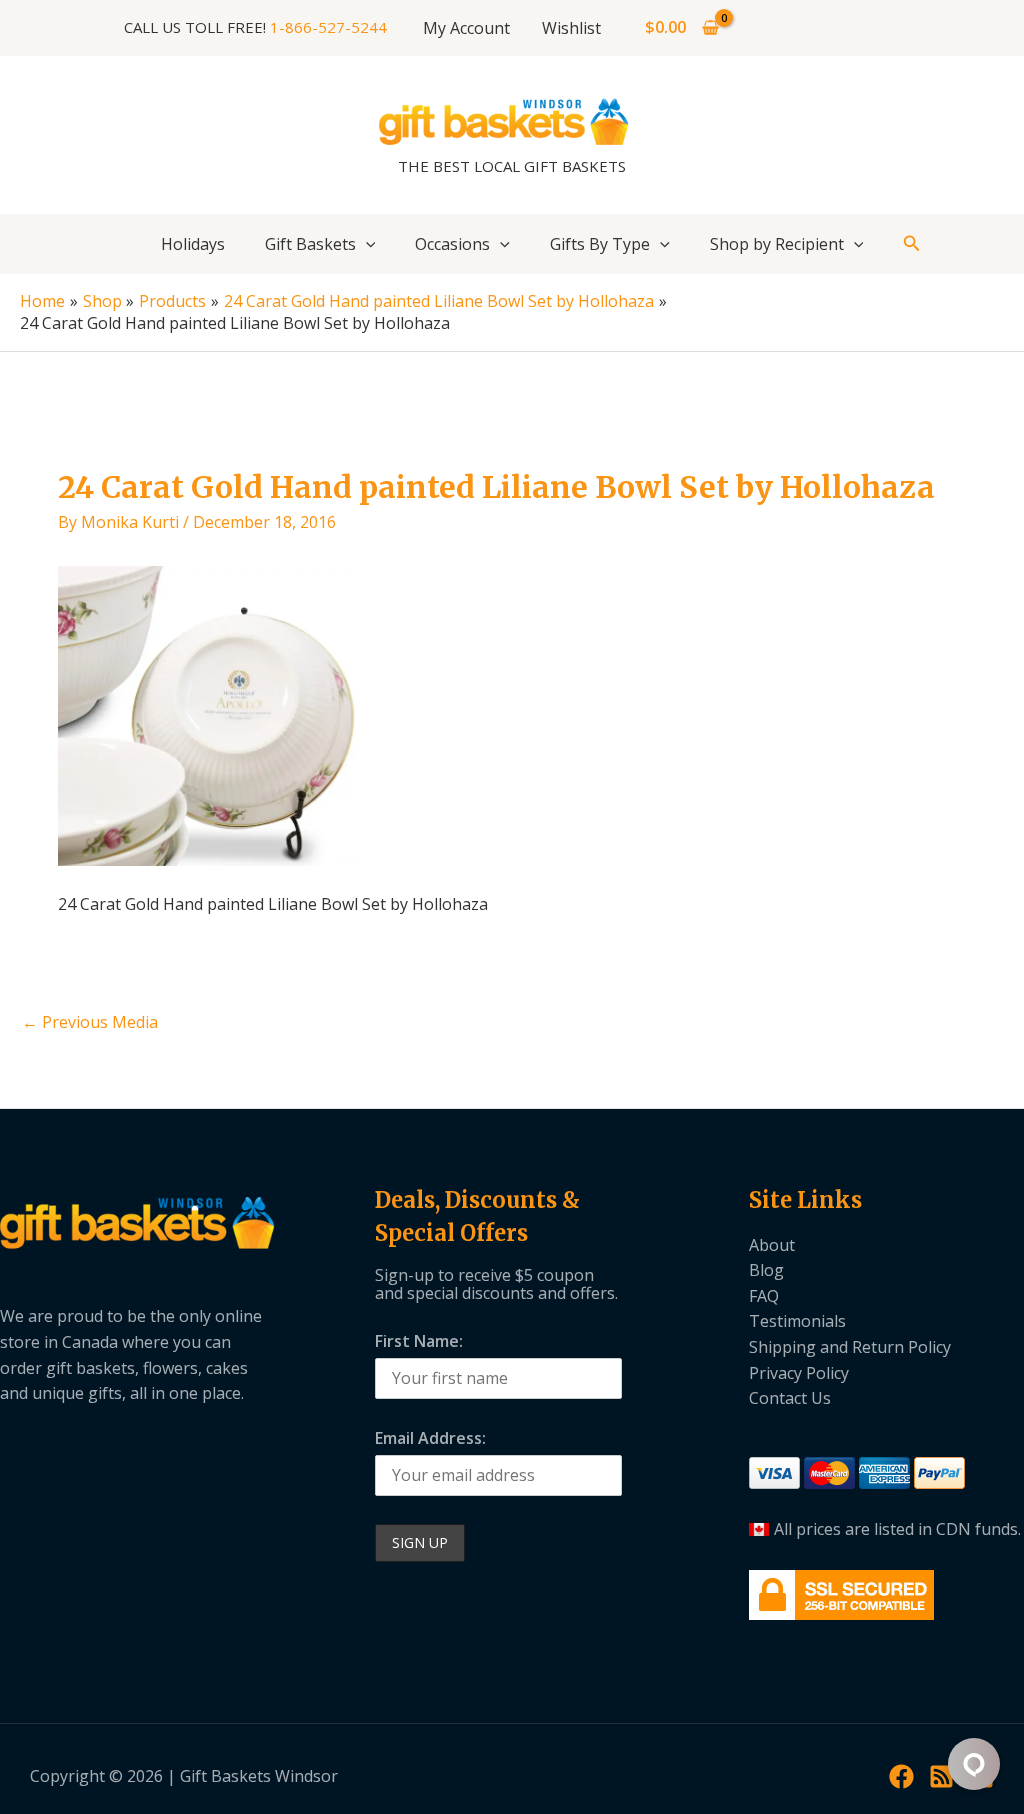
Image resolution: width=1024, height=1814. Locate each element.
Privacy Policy (799, 1373)
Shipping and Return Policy (850, 1347)
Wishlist (571, 28)
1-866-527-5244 (328, 27)
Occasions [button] (452, 244)
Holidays (193, 244)
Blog (766, 1270)
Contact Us (790, 1398)
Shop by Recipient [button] (777, 244)
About (772, 1245)
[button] (366, 244)
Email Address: (430, 1438)
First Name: (419, 1341)
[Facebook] (901, 1776)
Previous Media (90, 1022)
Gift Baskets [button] (310, 244)
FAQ (764, 1296)
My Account (466, 28)
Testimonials (797, 1321)
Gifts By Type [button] (600, 244)
